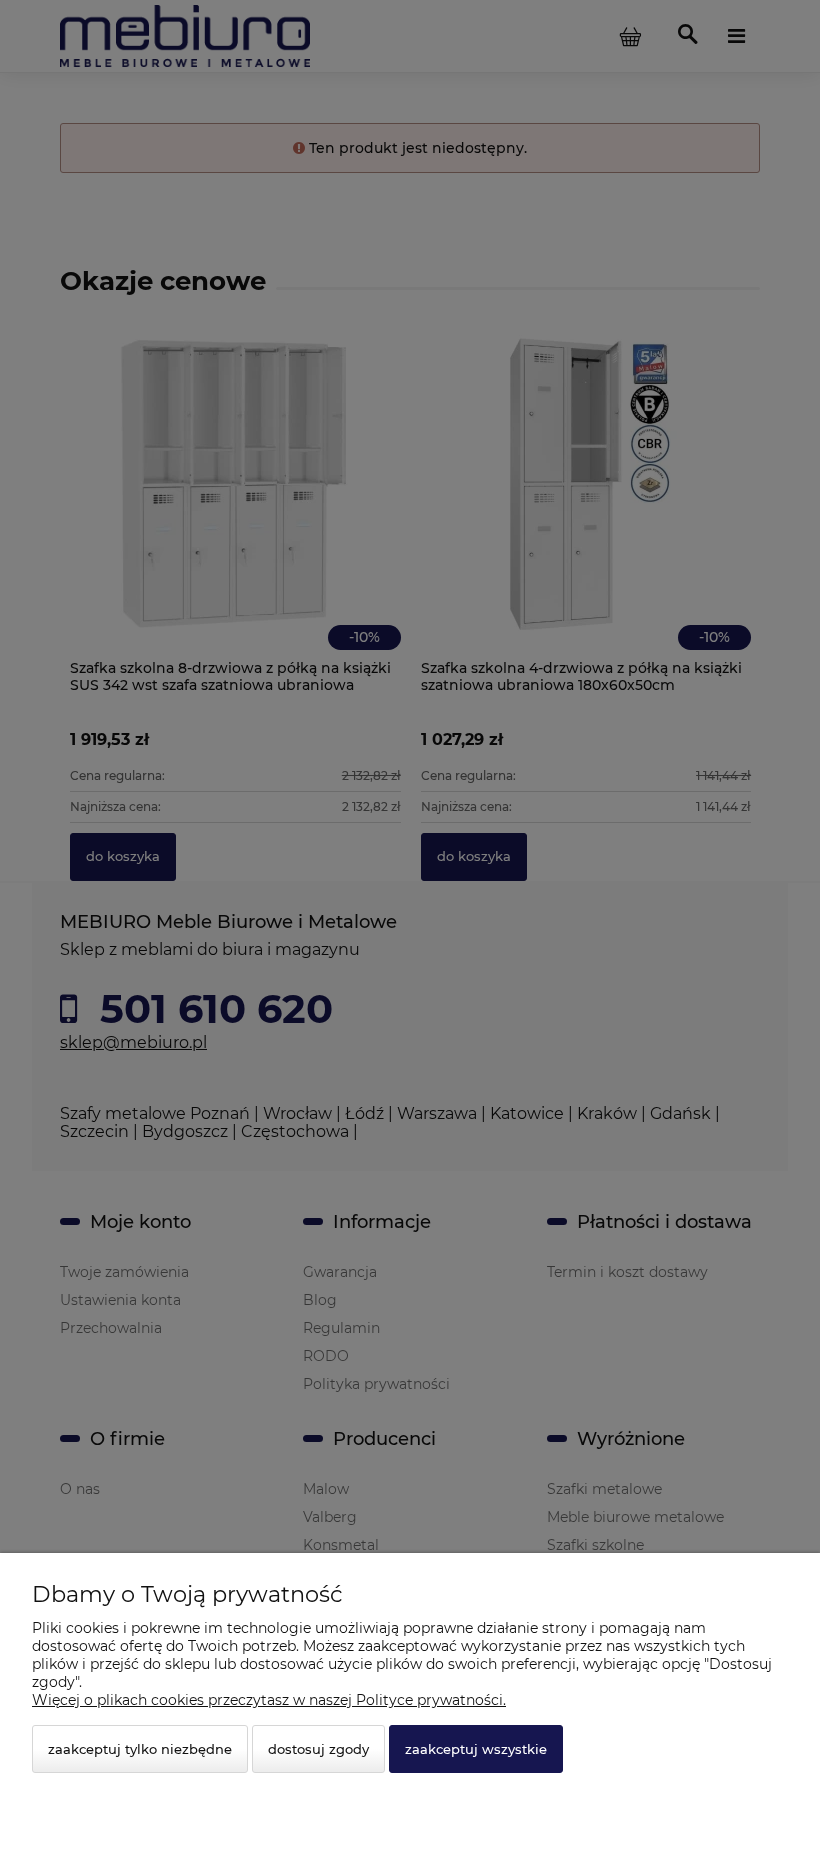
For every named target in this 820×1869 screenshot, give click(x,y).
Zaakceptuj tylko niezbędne (140, 1749)
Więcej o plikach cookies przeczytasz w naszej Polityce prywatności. (269, 1700)
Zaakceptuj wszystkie (476, 1749)
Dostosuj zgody (318, 1749)
